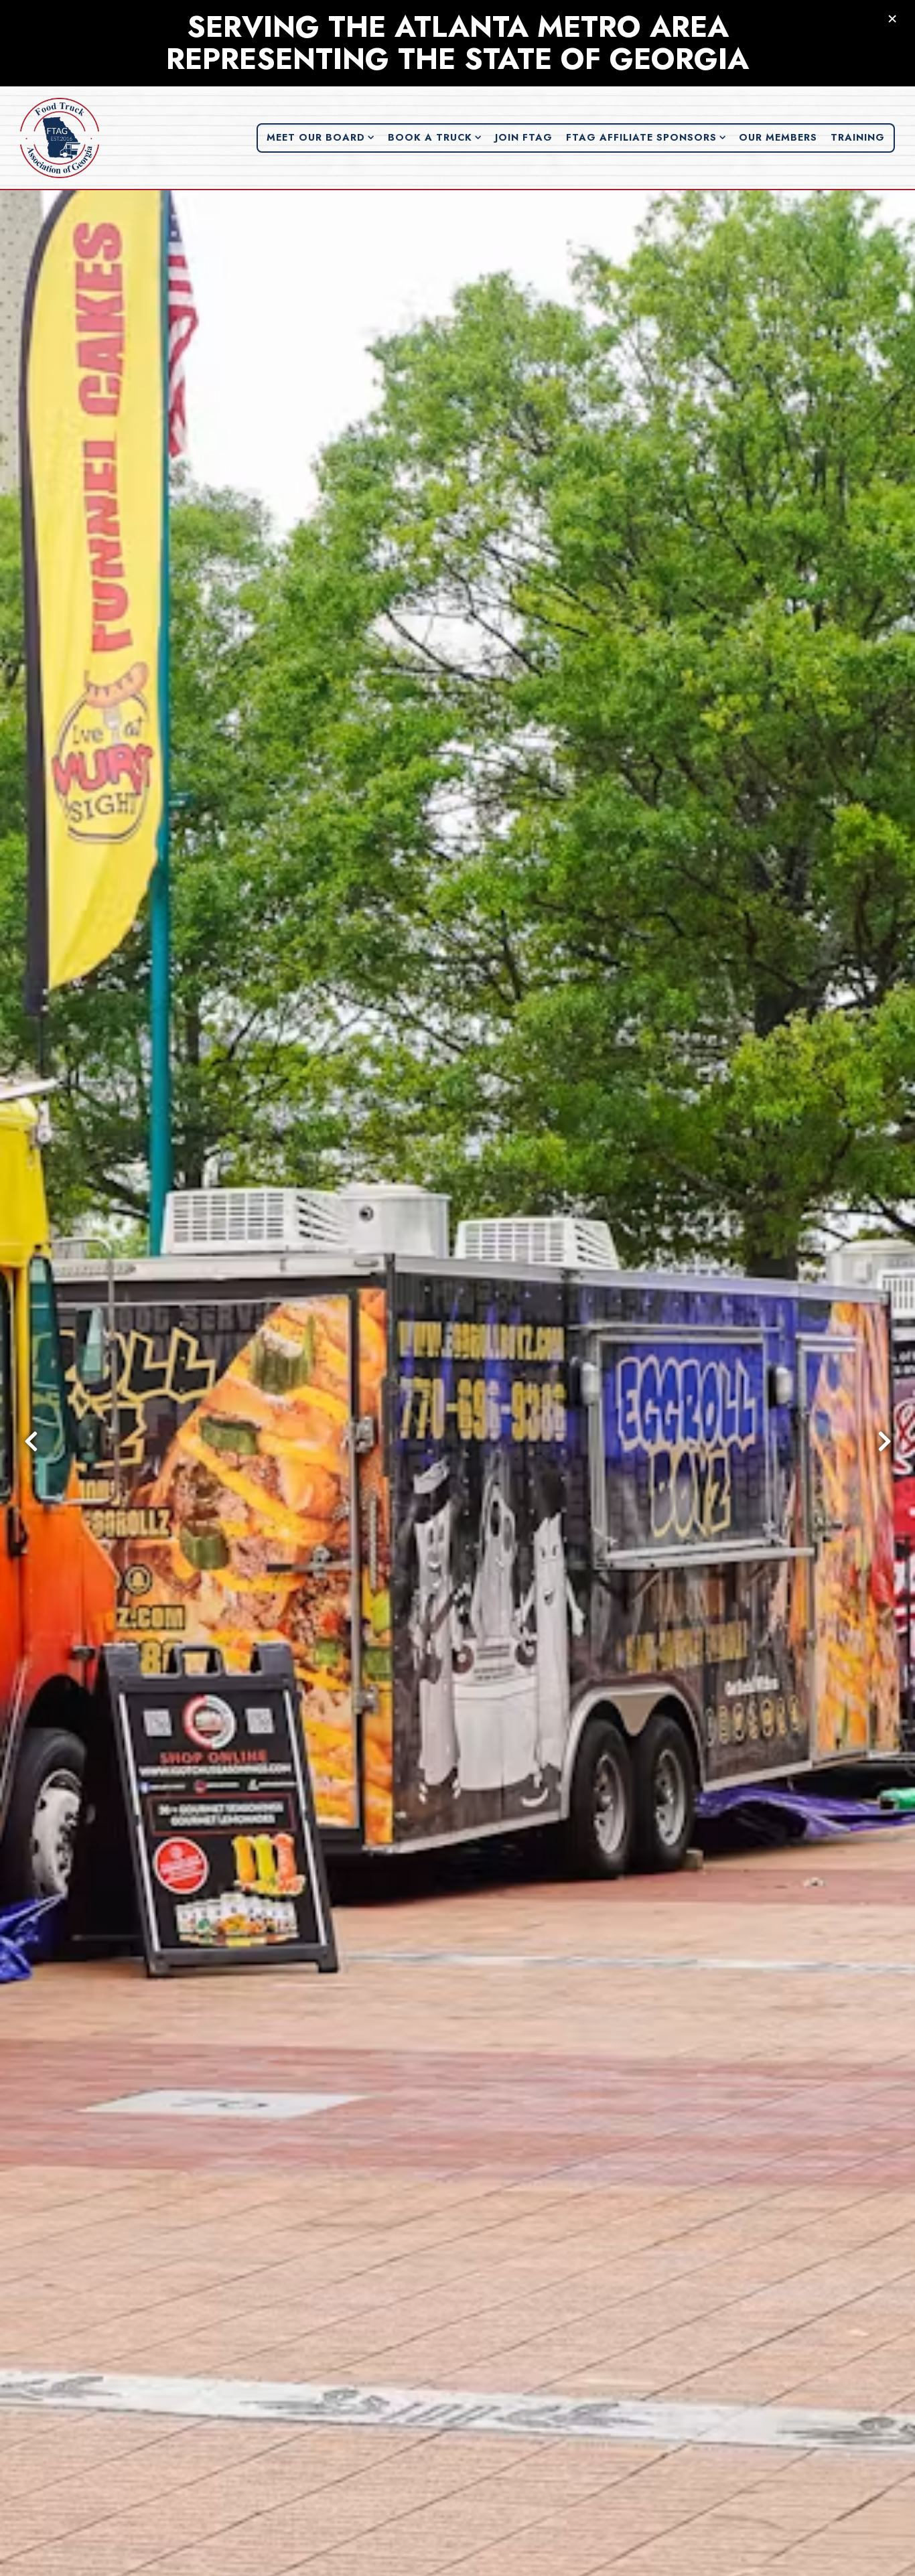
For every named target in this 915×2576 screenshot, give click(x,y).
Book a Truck (435, 137)
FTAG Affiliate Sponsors (646, 137)
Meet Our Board (321, 137)
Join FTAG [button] (524, 137)
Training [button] (858, 137)
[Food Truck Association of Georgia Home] (60, 137)
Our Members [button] (778, 137)
